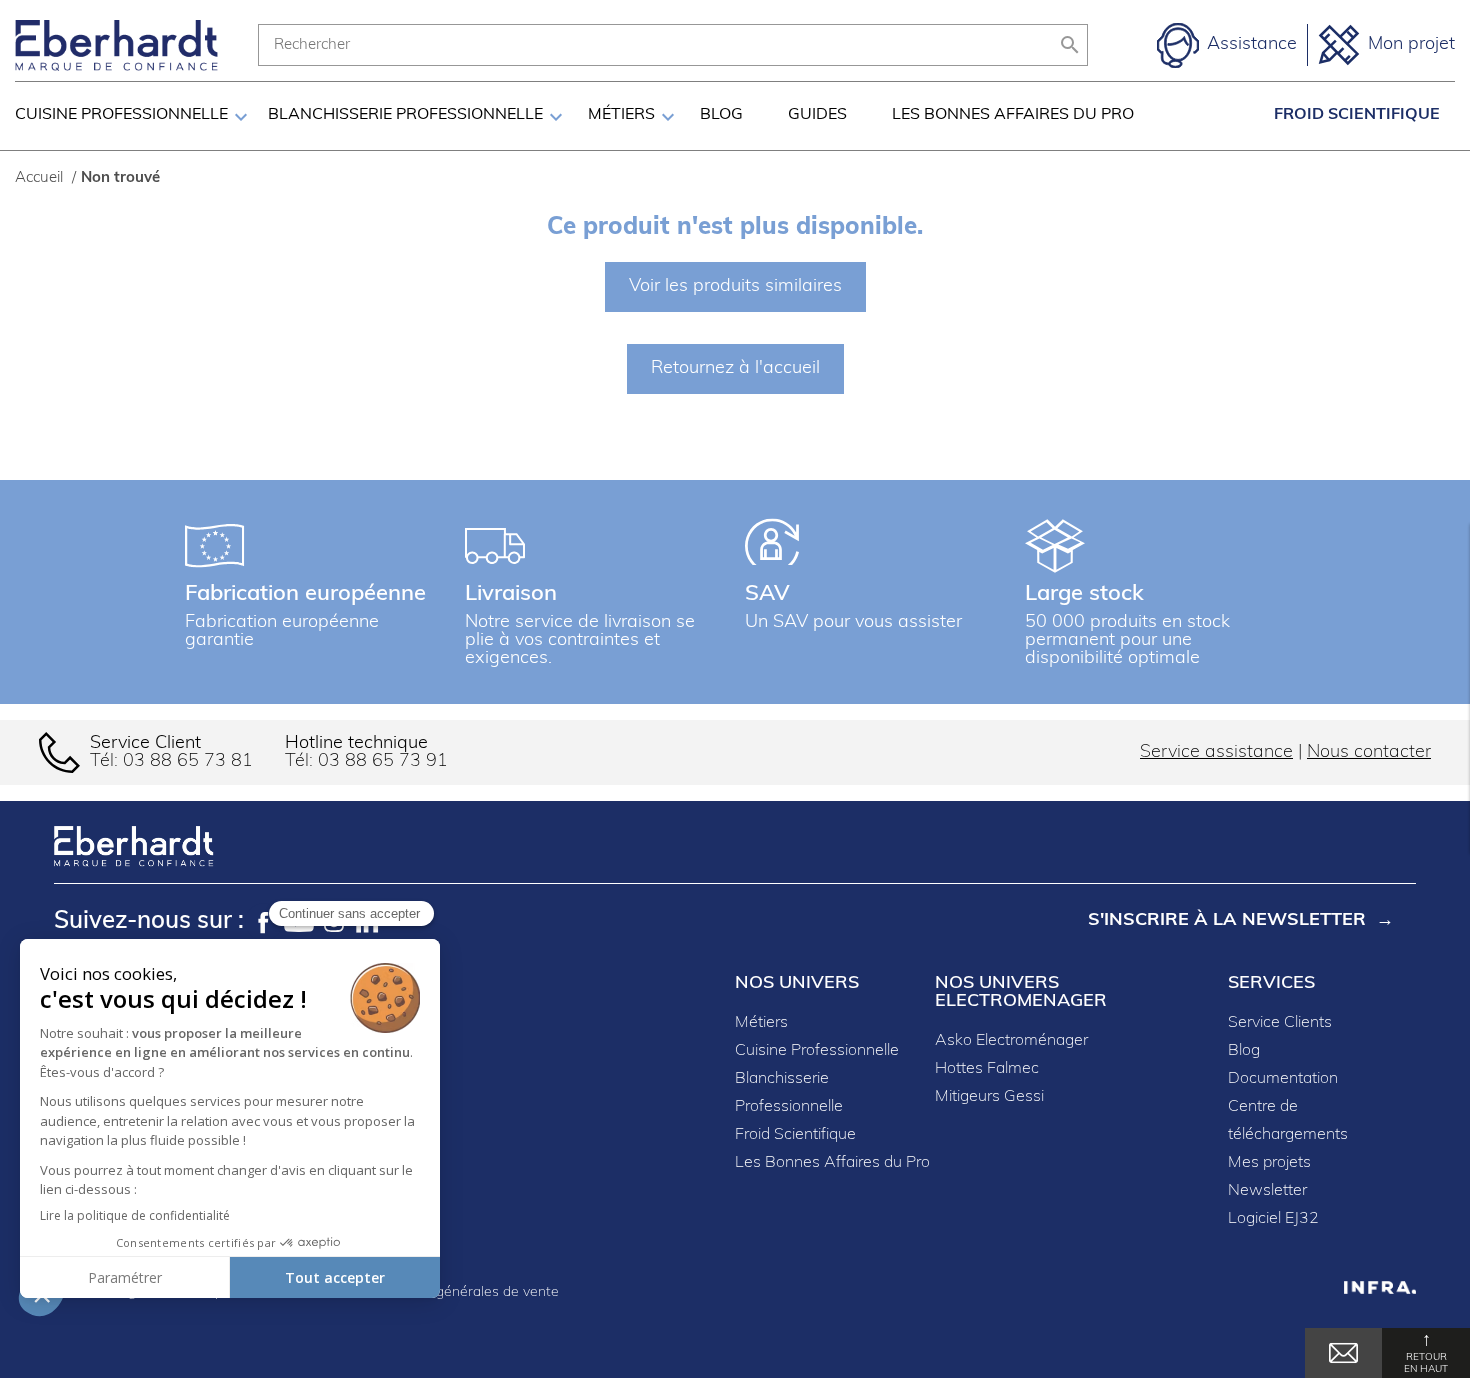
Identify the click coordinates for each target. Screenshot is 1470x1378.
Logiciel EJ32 (1273, 1219)
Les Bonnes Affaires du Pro (1013, 115)
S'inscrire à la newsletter (1227, 921)
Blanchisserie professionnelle (405, 115)
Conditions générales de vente (461, 1292)
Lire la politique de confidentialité (135, 1215)
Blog (721, 115)
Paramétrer (125, 1277)
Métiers (621, 115)
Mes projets (1269, 1163)
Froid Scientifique (1357, 115)
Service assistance (1216, 753)
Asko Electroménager (1011, 1041)
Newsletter (1267, 1191)
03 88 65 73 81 (188, 762)
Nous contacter (1369, 753)
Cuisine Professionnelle (817, 1051)
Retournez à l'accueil (735, 369)
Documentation (1283, 1079)
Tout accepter (335, 1277)
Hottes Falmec (987, 1069)
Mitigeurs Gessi (989, 1097)
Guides (817, 115)
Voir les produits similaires (735, 287)
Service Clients (1280, 1023)
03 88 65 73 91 (383, 762)
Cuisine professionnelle (121, 115)
